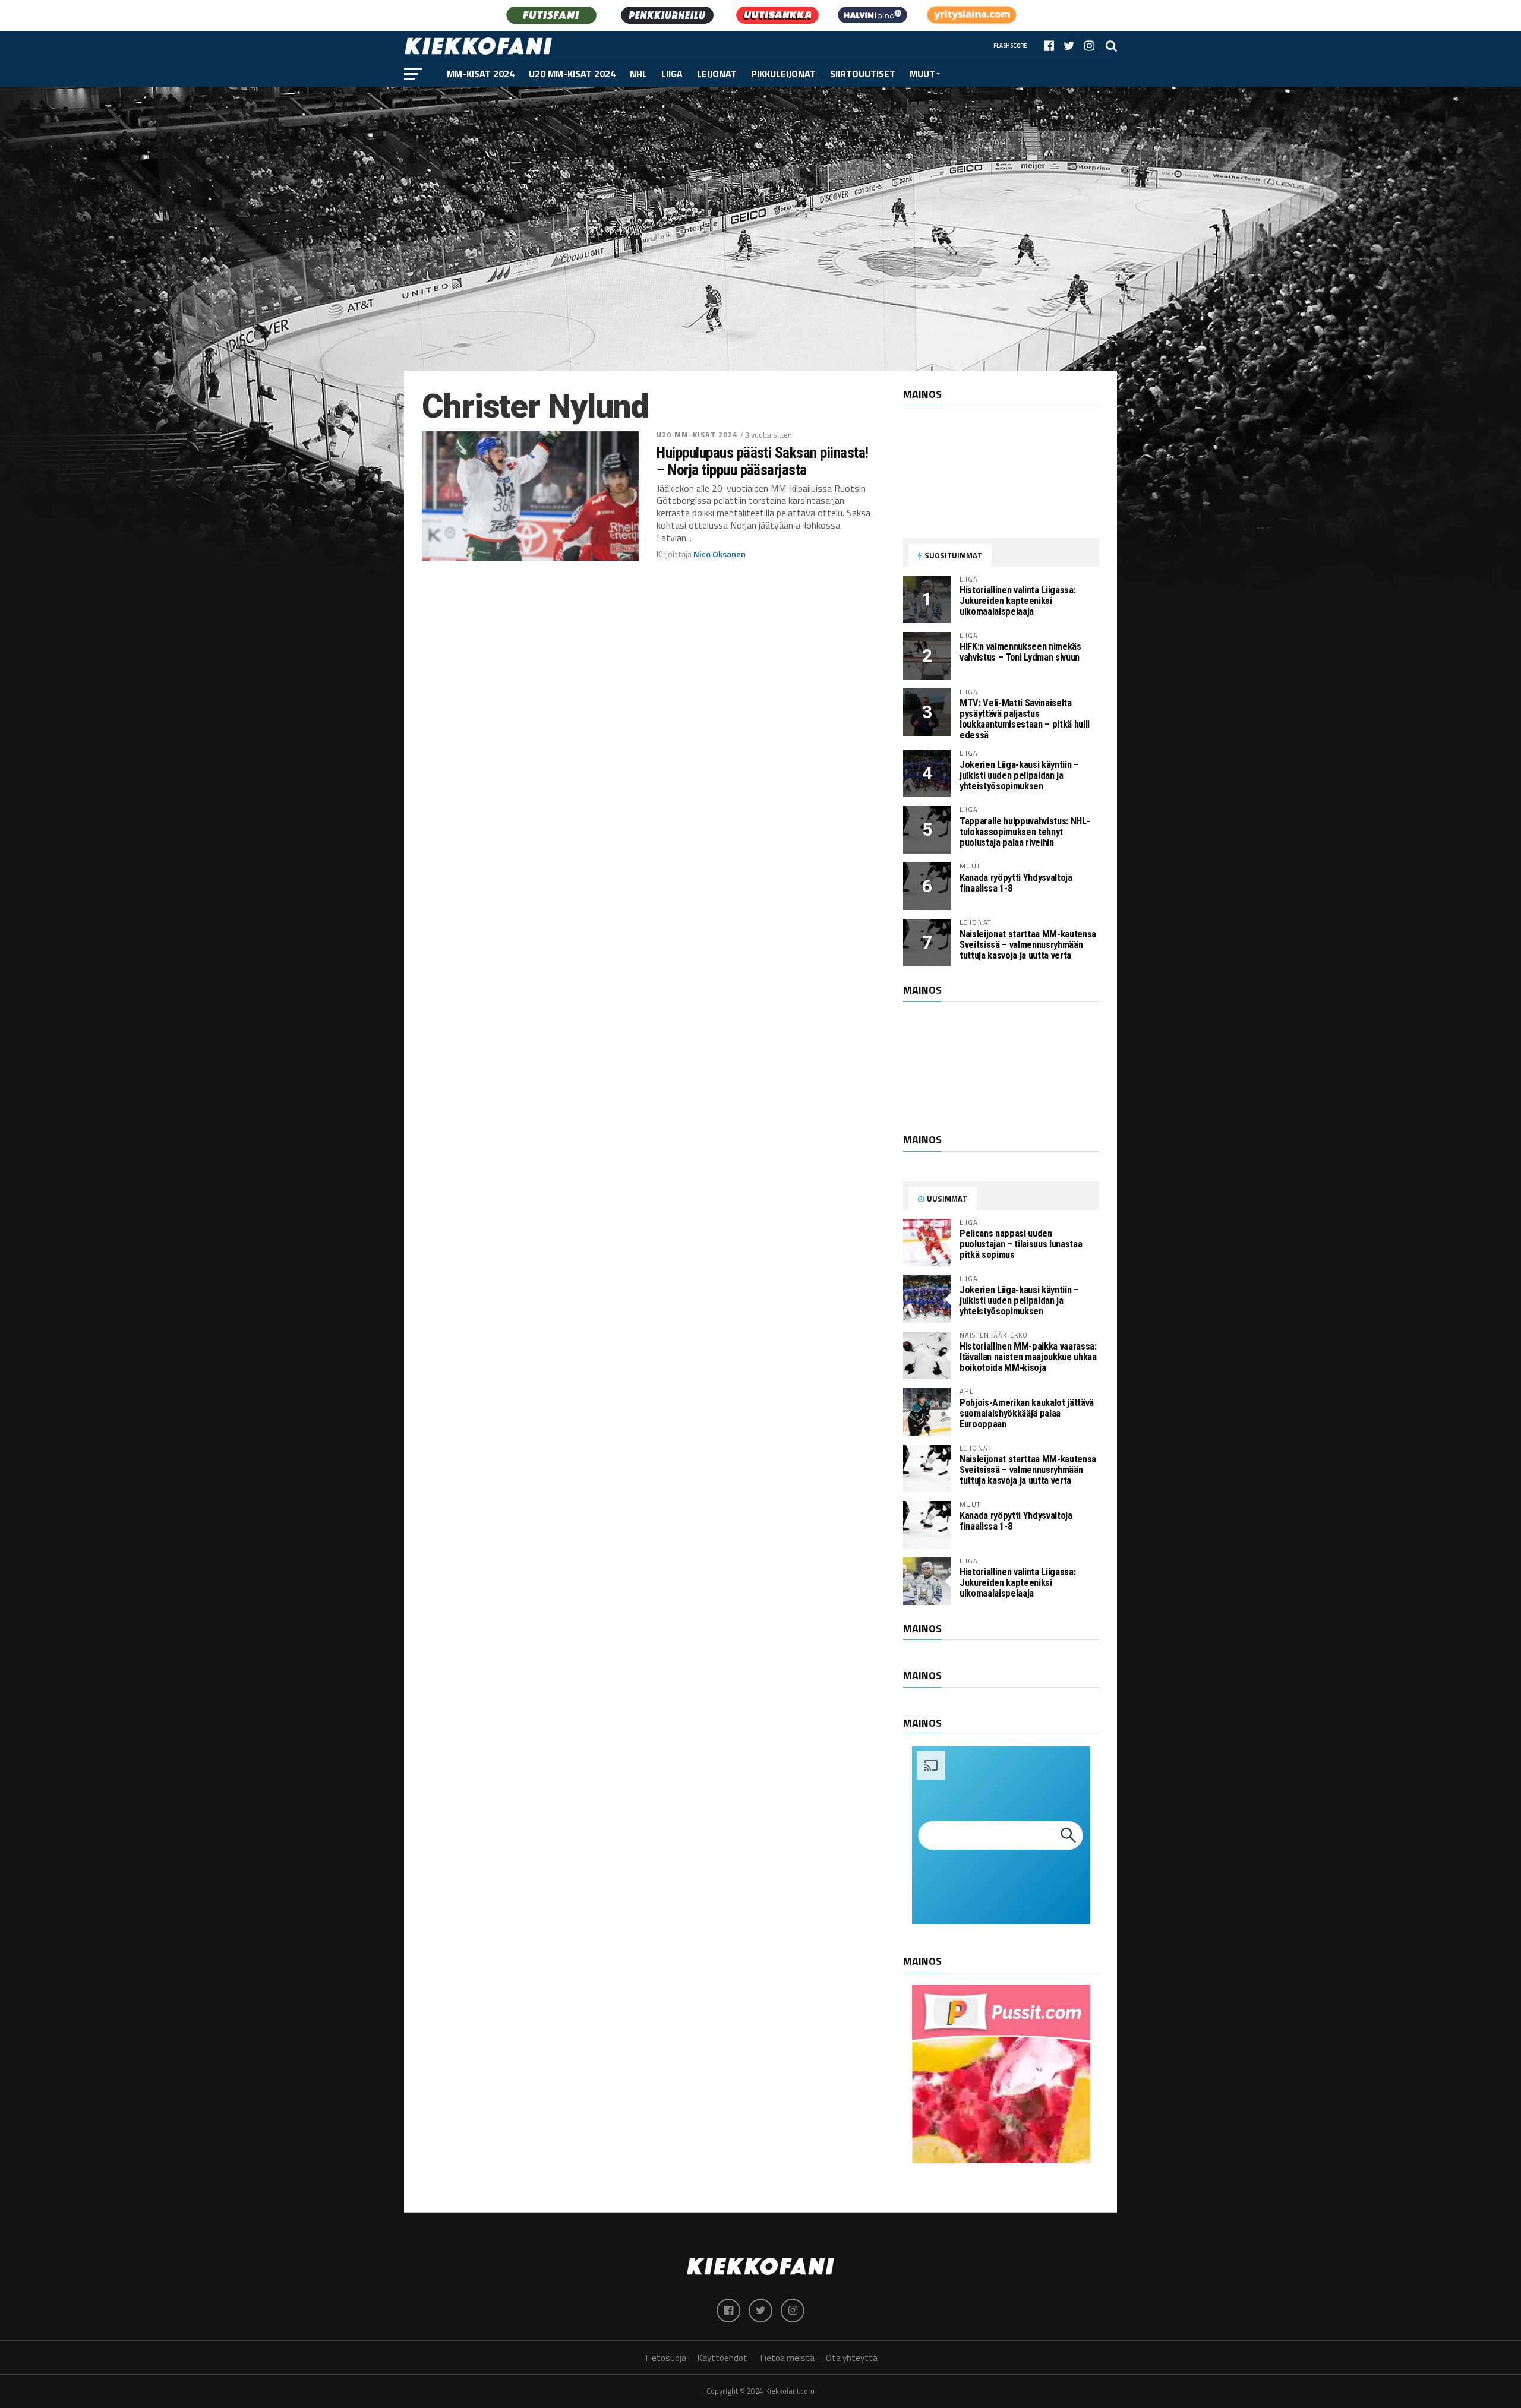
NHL (638, 74)
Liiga (672, 74)
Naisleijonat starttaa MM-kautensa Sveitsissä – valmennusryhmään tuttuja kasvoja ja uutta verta (1028, 945)
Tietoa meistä (787, 2358)
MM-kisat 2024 (481, 74)
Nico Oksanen (720, 554)
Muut (922, 74)
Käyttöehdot (722, 2358)
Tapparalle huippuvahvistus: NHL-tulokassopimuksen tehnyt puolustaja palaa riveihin (1025, 832)
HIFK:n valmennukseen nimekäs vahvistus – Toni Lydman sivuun (1020, 652)
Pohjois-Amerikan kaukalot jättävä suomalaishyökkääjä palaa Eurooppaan (1027, 1413)
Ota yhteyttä (852, 2358)
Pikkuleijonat (783, 74)
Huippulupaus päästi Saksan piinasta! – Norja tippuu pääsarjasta (763, 461)
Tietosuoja (665, 2358)
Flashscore (1010, 45)
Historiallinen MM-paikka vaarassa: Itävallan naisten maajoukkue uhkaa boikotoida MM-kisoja (1028, 1357)
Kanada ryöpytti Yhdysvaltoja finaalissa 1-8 (1016, 883)
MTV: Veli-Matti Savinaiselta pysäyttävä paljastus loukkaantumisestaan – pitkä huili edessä (1025, 719)
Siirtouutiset (863, 74)
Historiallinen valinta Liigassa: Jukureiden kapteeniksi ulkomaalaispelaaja (1017, 601)
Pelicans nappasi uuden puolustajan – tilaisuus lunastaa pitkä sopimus (1021, 1244)
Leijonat (717, 74)
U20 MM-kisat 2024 (572, 74)
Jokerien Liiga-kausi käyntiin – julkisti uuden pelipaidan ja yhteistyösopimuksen (1019, 775)
